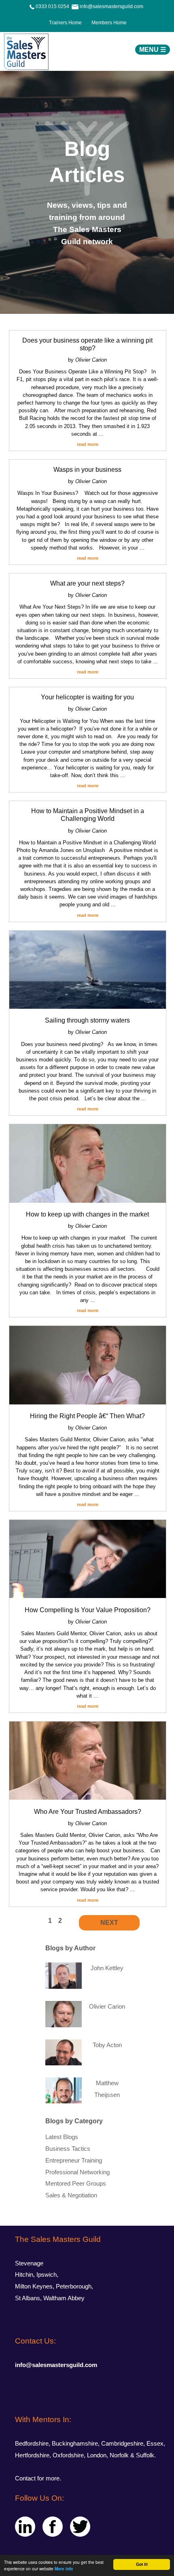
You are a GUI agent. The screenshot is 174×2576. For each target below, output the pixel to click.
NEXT (109, 1923)
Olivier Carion (107, 2007)
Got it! (142, 2564)
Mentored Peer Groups (76, 2184)
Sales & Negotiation (71, 2195)
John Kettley (107, 1968)
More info (64, 2569)
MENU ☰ (153, 50)
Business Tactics (68, 2149)
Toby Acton (107, 2045)
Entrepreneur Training (74, 2161)
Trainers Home (65, 23)
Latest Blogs (62, 2137)
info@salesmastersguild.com (56, 2365)
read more (88, 444)
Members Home (107, 23)
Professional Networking (77, 2172)
